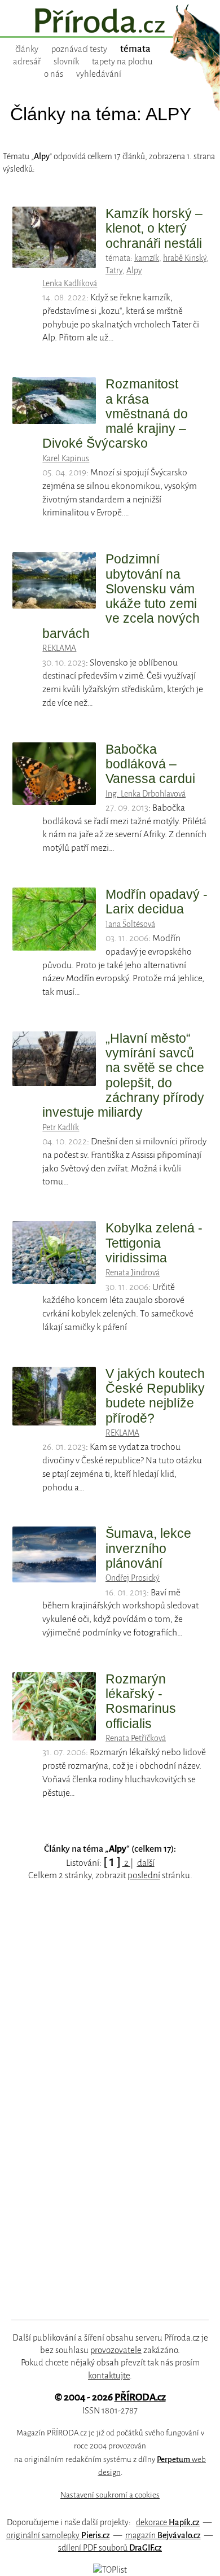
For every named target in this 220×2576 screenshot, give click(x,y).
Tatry (114, 270)
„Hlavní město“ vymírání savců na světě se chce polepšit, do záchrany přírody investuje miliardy (123, 1075)
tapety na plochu (122, 62)
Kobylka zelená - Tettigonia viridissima (154, 1243)
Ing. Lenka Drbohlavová (146, 794)
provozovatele (116, 2350)
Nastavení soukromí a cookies (110, 2495)
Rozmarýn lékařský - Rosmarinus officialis (141, 1701)
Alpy (134, 270)
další (146, 1863)
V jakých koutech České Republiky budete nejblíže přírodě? (155, 1396)
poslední (144, 1875)
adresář (27, 62)
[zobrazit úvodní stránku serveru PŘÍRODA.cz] (110, 22)
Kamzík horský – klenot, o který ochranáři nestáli (154, 228)
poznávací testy (79, 49)
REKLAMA (59, 648)
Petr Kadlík (61, 1127)
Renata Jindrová (133, 1272)
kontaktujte (109, 2376)
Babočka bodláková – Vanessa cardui (150, 764)
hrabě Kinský (185, 258)
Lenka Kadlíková (70, 283)
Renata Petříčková (136, 1738)
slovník (66, 62)
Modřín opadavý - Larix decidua (157, 902)
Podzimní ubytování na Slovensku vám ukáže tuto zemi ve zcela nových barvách (121, 596)
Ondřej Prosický (133, 1578)
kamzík (147, 258)
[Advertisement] (102, 2114)
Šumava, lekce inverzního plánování (148, 1548)
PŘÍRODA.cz (140, 2397)
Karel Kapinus (66, 458)
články (27, 49)
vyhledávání (99, 74)
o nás (54, 74)
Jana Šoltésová (130, 924)
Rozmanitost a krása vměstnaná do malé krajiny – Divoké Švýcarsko (115, 414)
